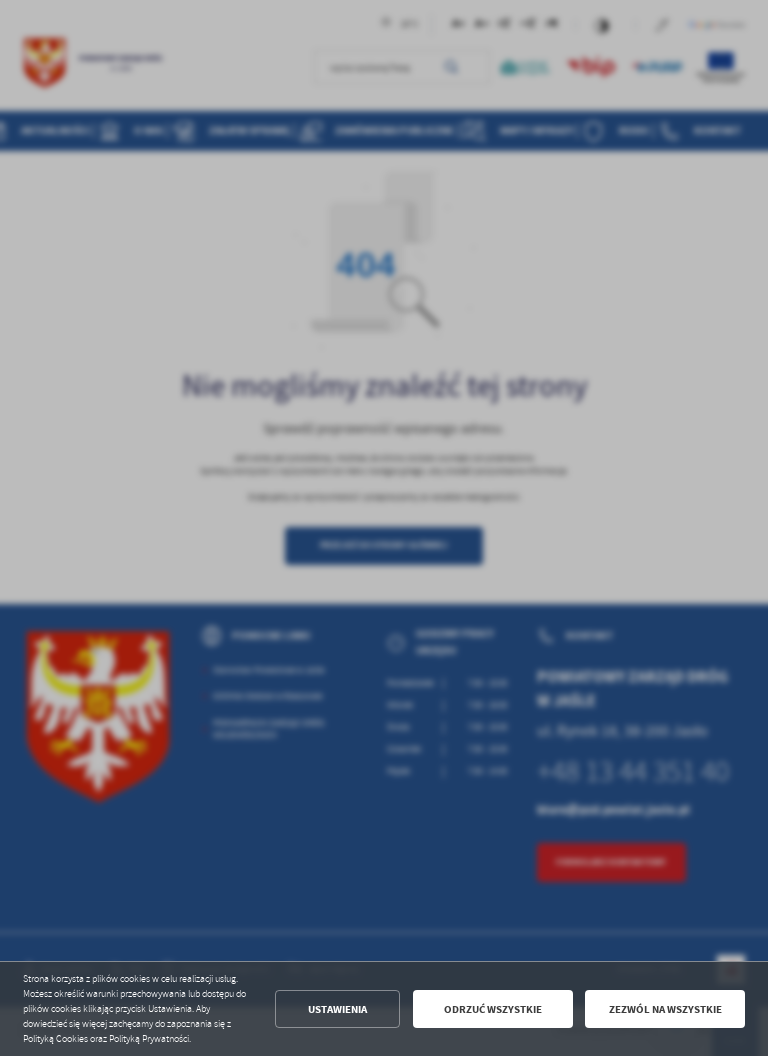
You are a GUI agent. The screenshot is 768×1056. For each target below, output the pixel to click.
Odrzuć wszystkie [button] (493, 1009)
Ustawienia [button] (337, 1009)
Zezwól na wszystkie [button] (665, 1009)
